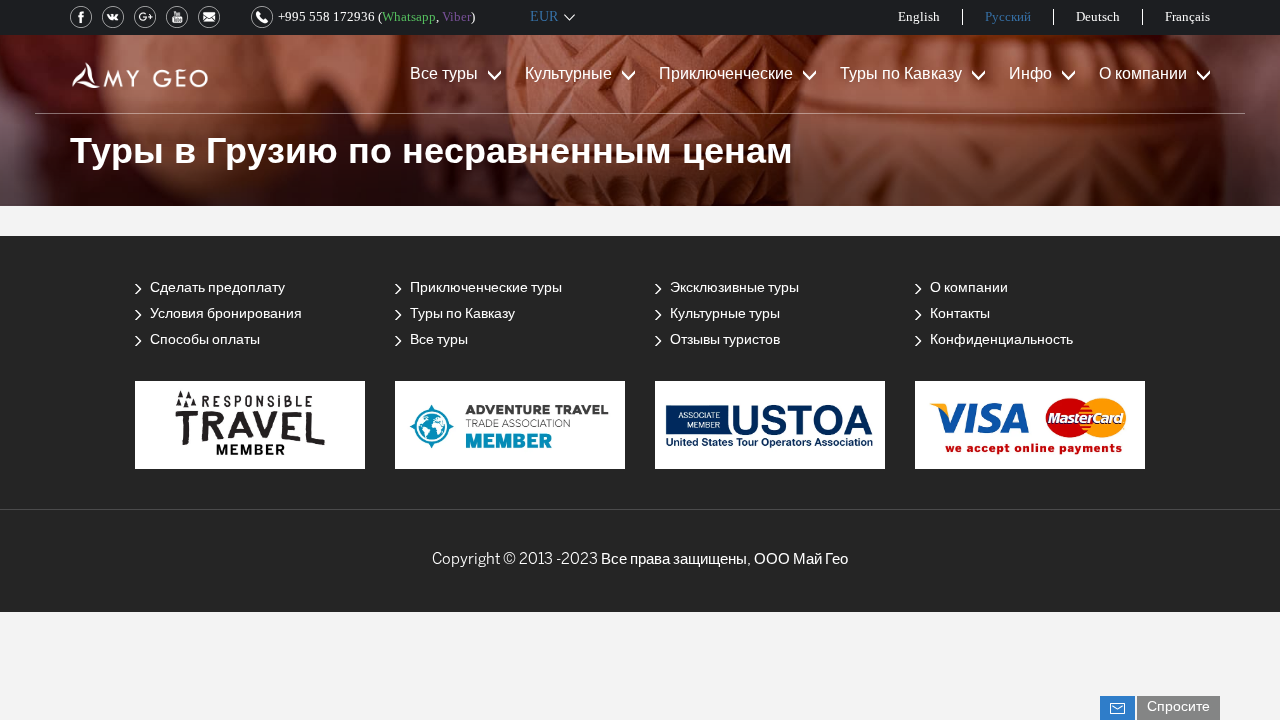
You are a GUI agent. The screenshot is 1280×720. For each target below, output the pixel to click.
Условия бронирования (226, 314)
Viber (456, 16)
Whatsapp (409, 16)
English (919, 16)
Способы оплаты (205, 340)
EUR (544, 16)
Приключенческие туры (486, 288)
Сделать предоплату (217, 288)
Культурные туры (725, 314)
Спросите (1178, 707)
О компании (1143, 74)
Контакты (960, 314)
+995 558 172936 (326, 16)
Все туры (444, 74)
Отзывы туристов (725, 340)
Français (1187, 16)
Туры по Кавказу (901, 74)
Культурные (568, 74)
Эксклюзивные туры (734, 288)
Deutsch (1098, 16)
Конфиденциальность (1001, 340)
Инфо (1030, 74)
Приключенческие (726, 74)
